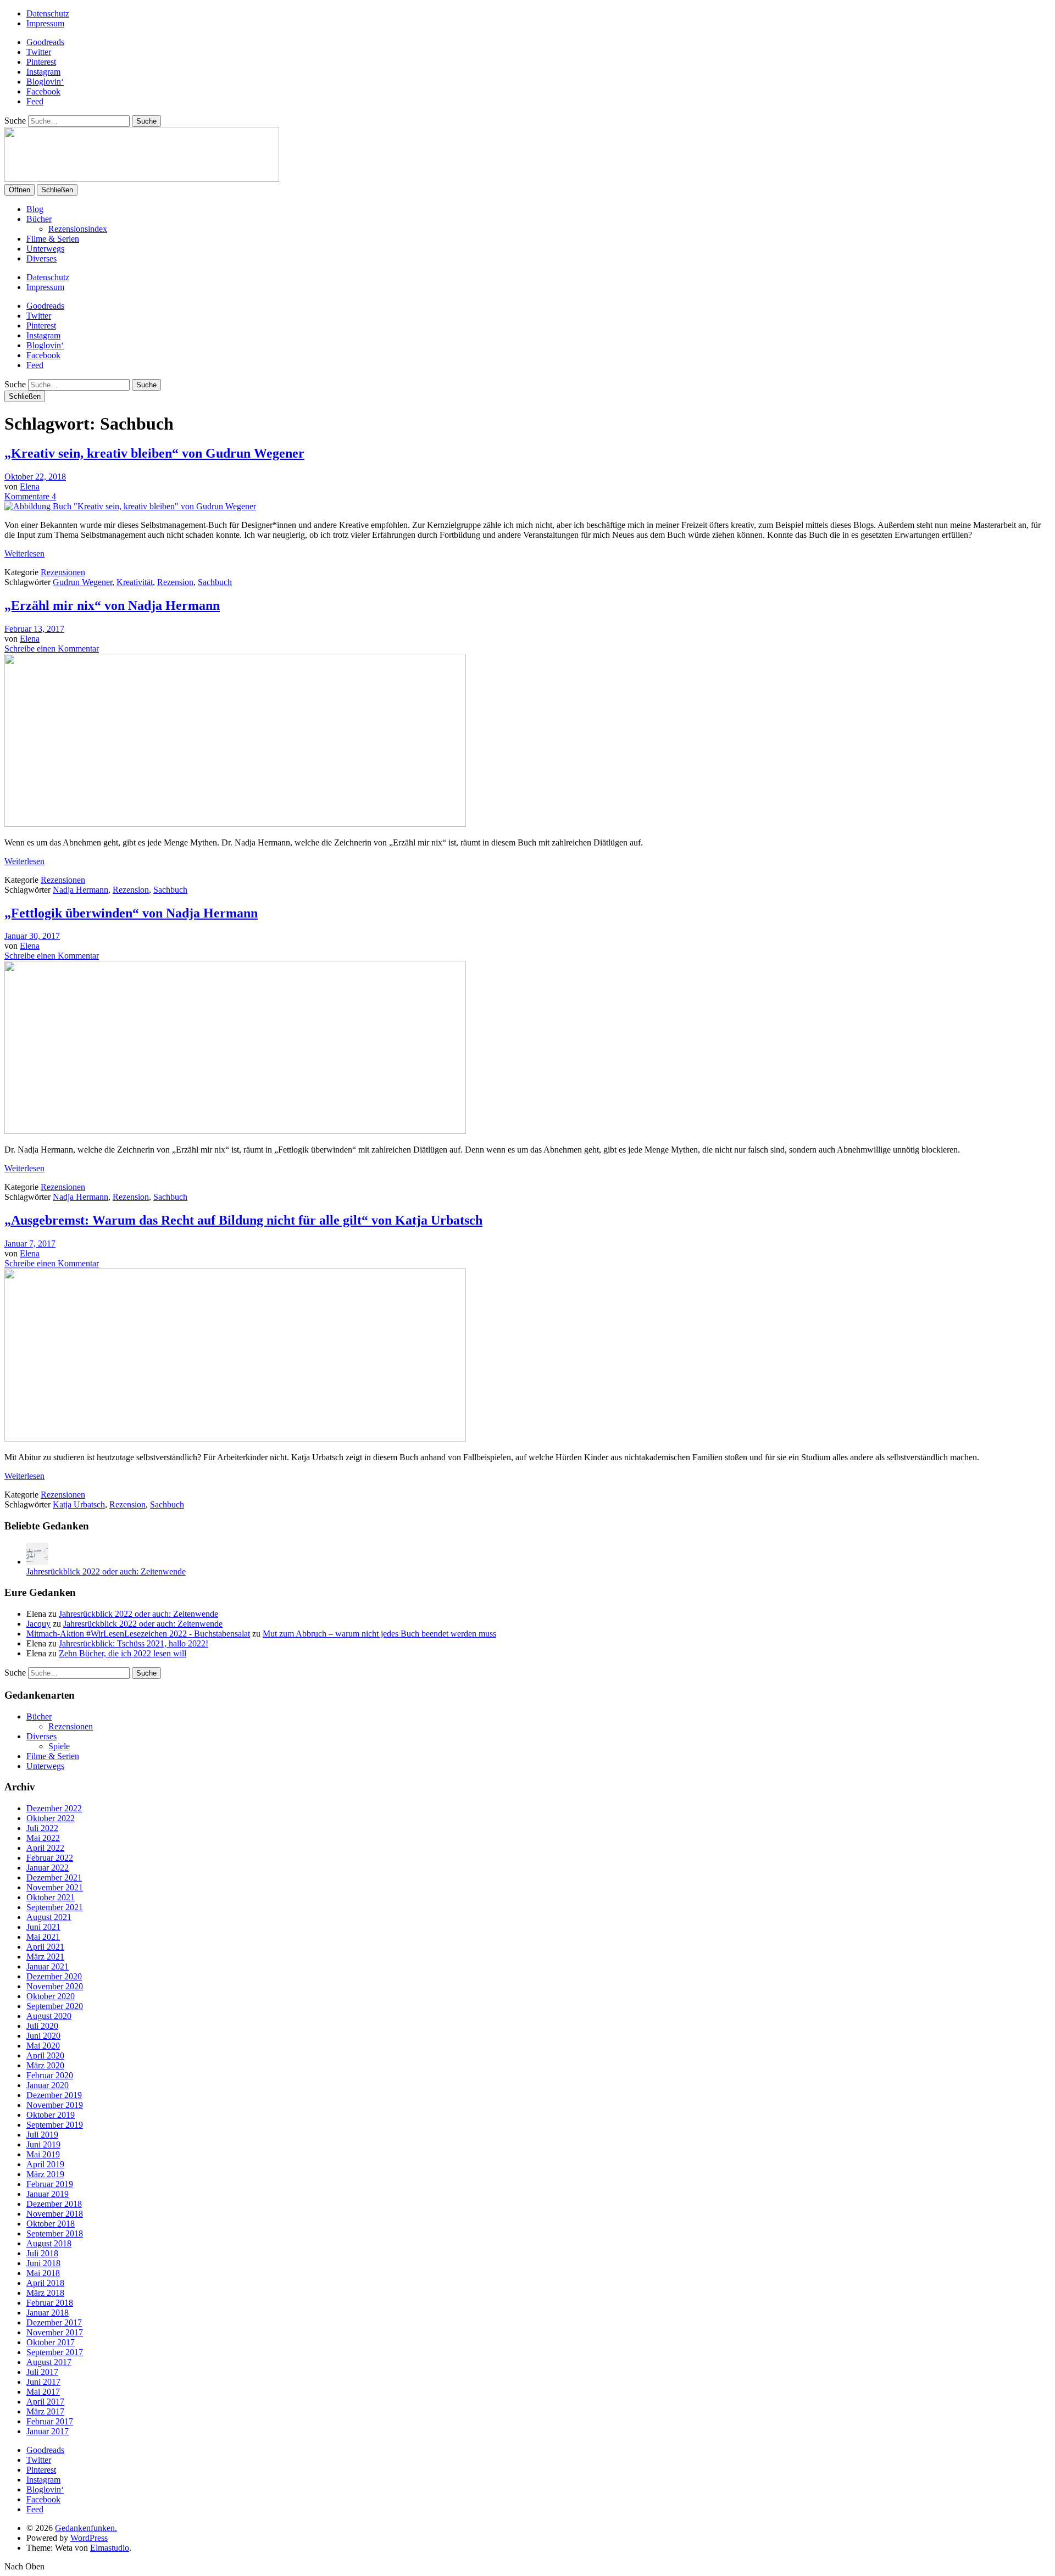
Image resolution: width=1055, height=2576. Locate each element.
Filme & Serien (53, 239)
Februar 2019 (50, 2184)
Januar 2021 (48, 1966)
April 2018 (45, 2283)
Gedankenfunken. (86, 2528)
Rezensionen (63, 572)
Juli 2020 (42, 2026)
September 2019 (55, 2125)
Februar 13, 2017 (34, 629)
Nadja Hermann (80, 890)
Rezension (175, 582)
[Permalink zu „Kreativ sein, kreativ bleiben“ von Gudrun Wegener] (130, 506)
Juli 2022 (42, 1828)
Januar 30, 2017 (32, 936)
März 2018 (45, 2293)
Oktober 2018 (51, 2224)
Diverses (41, 258)
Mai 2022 (43, 1838)
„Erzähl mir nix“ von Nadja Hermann (112, 605)
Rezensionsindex (78, 229)
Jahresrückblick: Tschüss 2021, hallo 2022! (134, 1643)
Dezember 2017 (54, 2322)
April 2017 (45, 2402)
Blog (35, 209)
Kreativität (135, 582)
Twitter (39, 52)
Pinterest (41, 62)
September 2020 (55, 2006)
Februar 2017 (50, 2421)
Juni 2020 (43, 2036)
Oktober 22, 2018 (35, 477)
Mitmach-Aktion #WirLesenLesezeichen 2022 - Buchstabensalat (138, 1634)
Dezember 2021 (54, 1877)
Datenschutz (48, 13)
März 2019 (45, 2174)
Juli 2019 (42, 2135)
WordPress (89, 2538)
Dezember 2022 (54, 1808)
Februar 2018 (50, 2303)
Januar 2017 (48, 2431)
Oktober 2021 (51, 1897)
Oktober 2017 (51, 2342)
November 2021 (55, 1887)
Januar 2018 (48, 2313)
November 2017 (55, 2332)
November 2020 (55, 1986)
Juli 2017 (42, 2372)
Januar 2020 (48, 2085)
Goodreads (45, 42)
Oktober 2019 (51, 2115)
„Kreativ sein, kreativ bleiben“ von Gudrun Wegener (154, 453)
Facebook (43, 91)
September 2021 (55, 1907)
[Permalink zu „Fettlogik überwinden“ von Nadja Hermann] (235, 1131)
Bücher (39, 219)
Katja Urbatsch (79, 1504)
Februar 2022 (50, 1858)
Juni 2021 (43, 1927)
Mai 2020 (43, 2046)
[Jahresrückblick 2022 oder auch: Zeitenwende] (37, 1562)
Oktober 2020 (51, 1996)
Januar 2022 (48, 1868)
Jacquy (38, 1624)
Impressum (45, 23)
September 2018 (55, 2233)
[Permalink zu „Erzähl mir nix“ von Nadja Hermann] (235, 824)
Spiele (59, 1746)
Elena (30, 486)
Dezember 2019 (54, 2095)
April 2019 (45, 2164)
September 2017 (55, 2352)
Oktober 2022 (51, 1818)
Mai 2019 (43, 2154)
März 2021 (45, 1957)
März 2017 (45, 2411)
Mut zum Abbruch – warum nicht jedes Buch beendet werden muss (379, 1634)
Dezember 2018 (54, 2204)
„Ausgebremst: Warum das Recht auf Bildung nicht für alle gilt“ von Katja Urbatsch (243, 1220)
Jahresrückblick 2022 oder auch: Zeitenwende (106, 1571)
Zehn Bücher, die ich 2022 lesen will (123, 1653)
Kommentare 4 (30, 496)
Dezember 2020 (54, 1976)
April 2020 (45, 2055)
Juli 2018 (42, 2253)
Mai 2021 (43, 1937)
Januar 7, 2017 (30, 1244)
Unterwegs (45, 249)
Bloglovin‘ (45, 82)
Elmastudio (110, 2548)
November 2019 (55, 2105)
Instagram (43, 72)
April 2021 (45, 1947)
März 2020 (45, 2065)
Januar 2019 (48, 2194)
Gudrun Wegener (82, 582)
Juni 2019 (43, 2144)
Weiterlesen (24, 553)
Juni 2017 (43, 2382)
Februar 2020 (50, 2075)
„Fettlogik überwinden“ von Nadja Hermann (131, 913)
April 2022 (45, 1848)
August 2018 (49, 2243)
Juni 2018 (43, 2263)
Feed (35, 101)
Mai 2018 (43, 2273)
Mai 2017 (43, 2392)
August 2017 (49, 2362)
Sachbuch (215, 582)
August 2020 (49, 2016)
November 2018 (55, 2214)
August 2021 (49, 1917)
